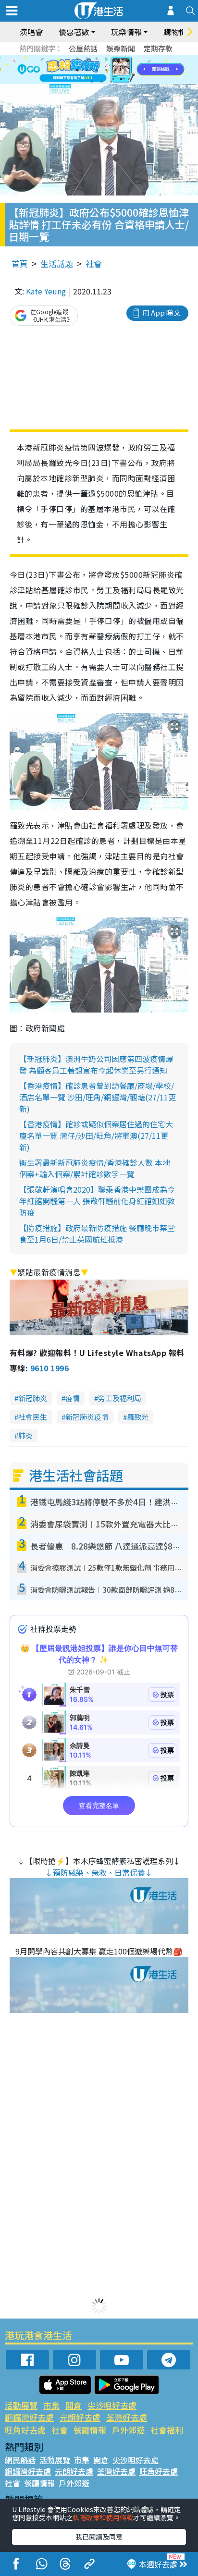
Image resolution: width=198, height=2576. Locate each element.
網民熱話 (20, 2460)
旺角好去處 (25, 2430)
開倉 (74, 2405)
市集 (51, 2405)
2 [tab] (87, 59)
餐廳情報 (90, 2430)
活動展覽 (21, 2405)
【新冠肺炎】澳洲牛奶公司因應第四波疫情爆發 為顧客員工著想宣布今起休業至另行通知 (96, 1064)
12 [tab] (125, 70)
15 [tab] (111, 82)
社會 (94, 263)
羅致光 (138, 1417)
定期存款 (158, 48)
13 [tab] (92, 82)
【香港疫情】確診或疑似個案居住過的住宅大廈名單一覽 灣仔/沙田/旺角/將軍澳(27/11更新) (96, 1135)
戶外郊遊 (128, 2430)
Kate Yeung (46, 291)
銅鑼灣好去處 (29, 2417)
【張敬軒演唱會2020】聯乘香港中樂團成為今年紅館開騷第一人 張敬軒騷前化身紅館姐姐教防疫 (97, 1201)
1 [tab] (77, 59)
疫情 (73, 1398)
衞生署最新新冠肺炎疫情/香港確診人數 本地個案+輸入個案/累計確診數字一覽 (95, 1168)
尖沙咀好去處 (112, 2405)
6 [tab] (125, 59)
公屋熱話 (83, 48)
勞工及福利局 (120, 1398)
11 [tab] (116, 70)
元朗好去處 (80, 2417)
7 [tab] (77, 70)
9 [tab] (97, 70)
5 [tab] (116, 59)
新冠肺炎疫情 (87, 1417)
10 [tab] (106, 70)
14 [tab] (101, 82)
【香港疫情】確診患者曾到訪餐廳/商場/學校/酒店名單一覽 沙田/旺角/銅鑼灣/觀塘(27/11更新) (98, 1097)
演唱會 (31, 32)
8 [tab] (87, 70)
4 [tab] (106, 59)
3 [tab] (97, 59)
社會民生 (33, 1417)
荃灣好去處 (127, 2417)
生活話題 (57, 263)
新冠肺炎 (33, 1398)
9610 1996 (49, 1368)
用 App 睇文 (161, 312)
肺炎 (25, 1435)
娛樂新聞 (121, 48)
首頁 (20, 263)
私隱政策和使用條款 (103, 2517)
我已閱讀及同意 (99, 2537)
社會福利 (167, 2430)
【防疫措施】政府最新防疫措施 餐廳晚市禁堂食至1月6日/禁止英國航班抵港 (97, 1233)
